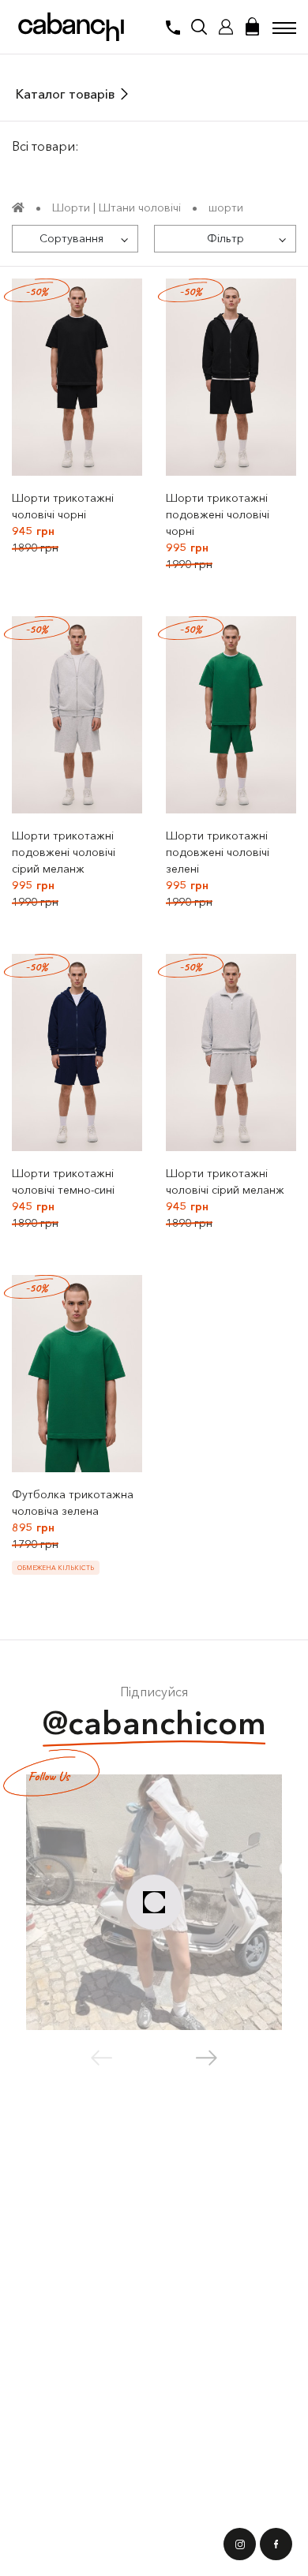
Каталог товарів (65, 94)
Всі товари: (45, 146)
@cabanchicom (154, 1723)
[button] (207, 2058)
